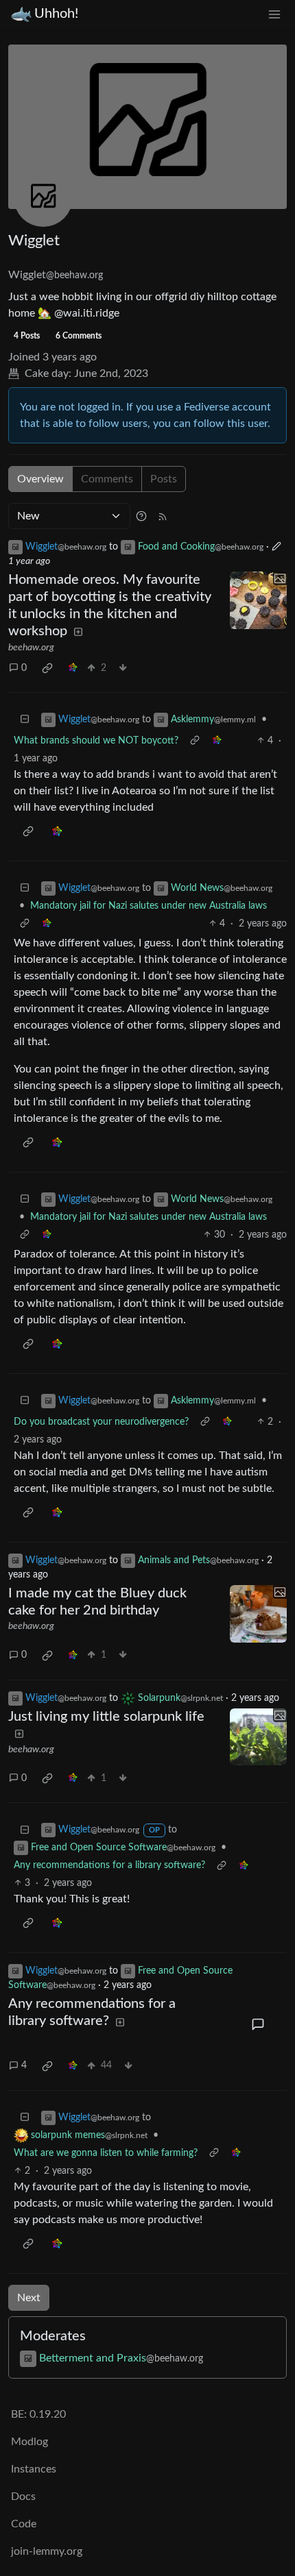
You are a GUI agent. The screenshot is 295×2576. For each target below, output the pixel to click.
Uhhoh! (56, 14)
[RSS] (163, 516)
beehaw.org (31, 648)
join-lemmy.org (47, 2551)
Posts (164, 479)
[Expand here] (259, 600)
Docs (23, 2497)
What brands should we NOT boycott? (96, 741)
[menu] (274, 14)
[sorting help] (141, 516)
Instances (34, 2469)
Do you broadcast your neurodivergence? (101, 1422)
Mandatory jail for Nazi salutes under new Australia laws (149, 906)
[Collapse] (25, 720)
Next (29, 2298)
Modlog (29, 2442)
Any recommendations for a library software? (109, 1865)
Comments (107, 479)
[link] (47, 668)
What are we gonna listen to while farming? (106, 2153)
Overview (40, 479)
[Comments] (259, 2024)
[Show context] (195, 741)
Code (24, 2524)
